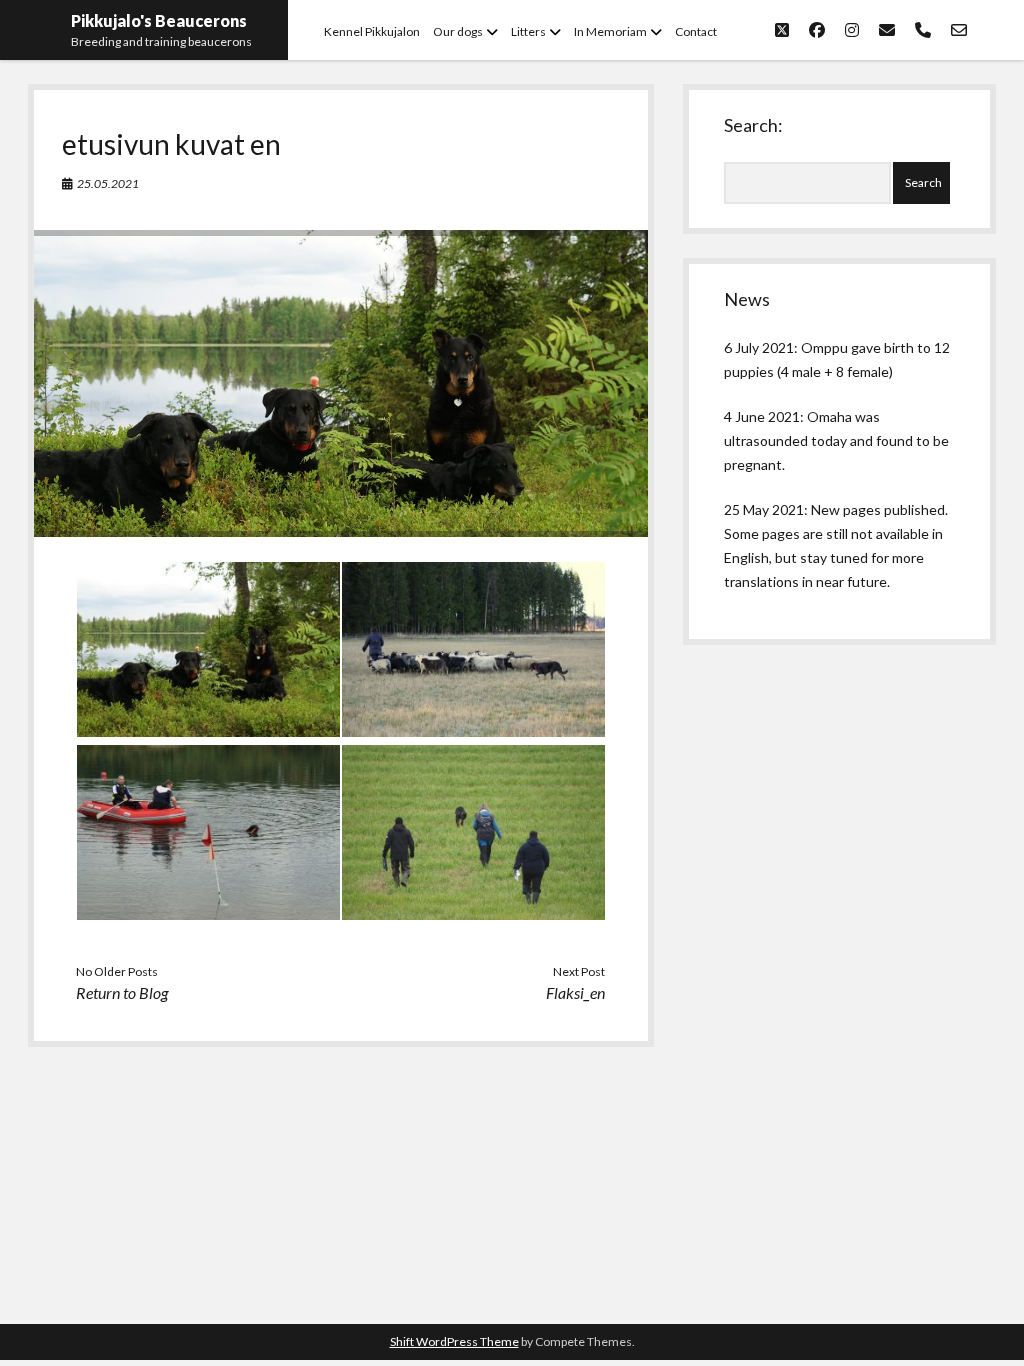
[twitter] (782, 29)
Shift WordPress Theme (454, 1341)
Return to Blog (122, 992)
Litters (528, 31)
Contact (696, 31)
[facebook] (817, 29)
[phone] (923, 29)
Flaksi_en (575, 992)
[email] (887, 29)
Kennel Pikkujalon (372, 31)
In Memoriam (610, 31)
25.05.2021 (108, 183)
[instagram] (852, 29)
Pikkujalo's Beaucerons (159, 20)
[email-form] (959, 29)
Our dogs (458, 31)
